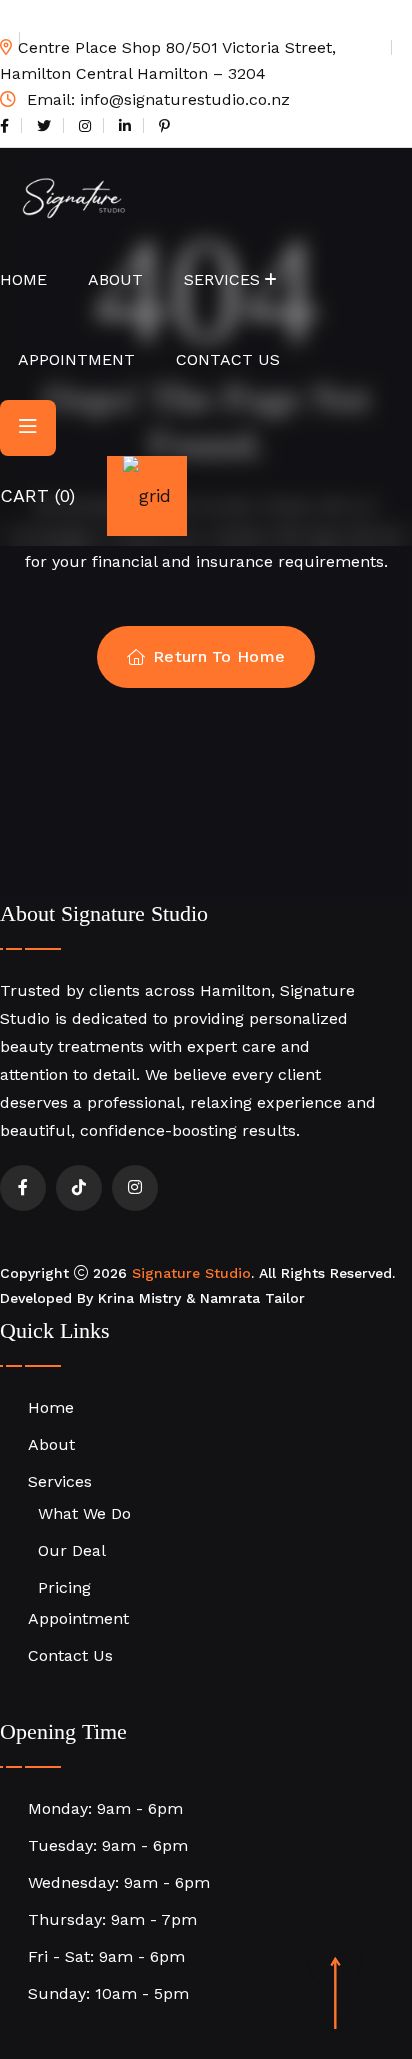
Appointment (76, 359)
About (115, 279)
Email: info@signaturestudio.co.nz (156, 99)
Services (222, 279)
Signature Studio (191, 1273)
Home (23, 279)
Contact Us (228, 359)
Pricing (64, 1587)
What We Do (84, 1513)
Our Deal (72, 1550)
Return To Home (219, 656)
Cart (37, 495)
